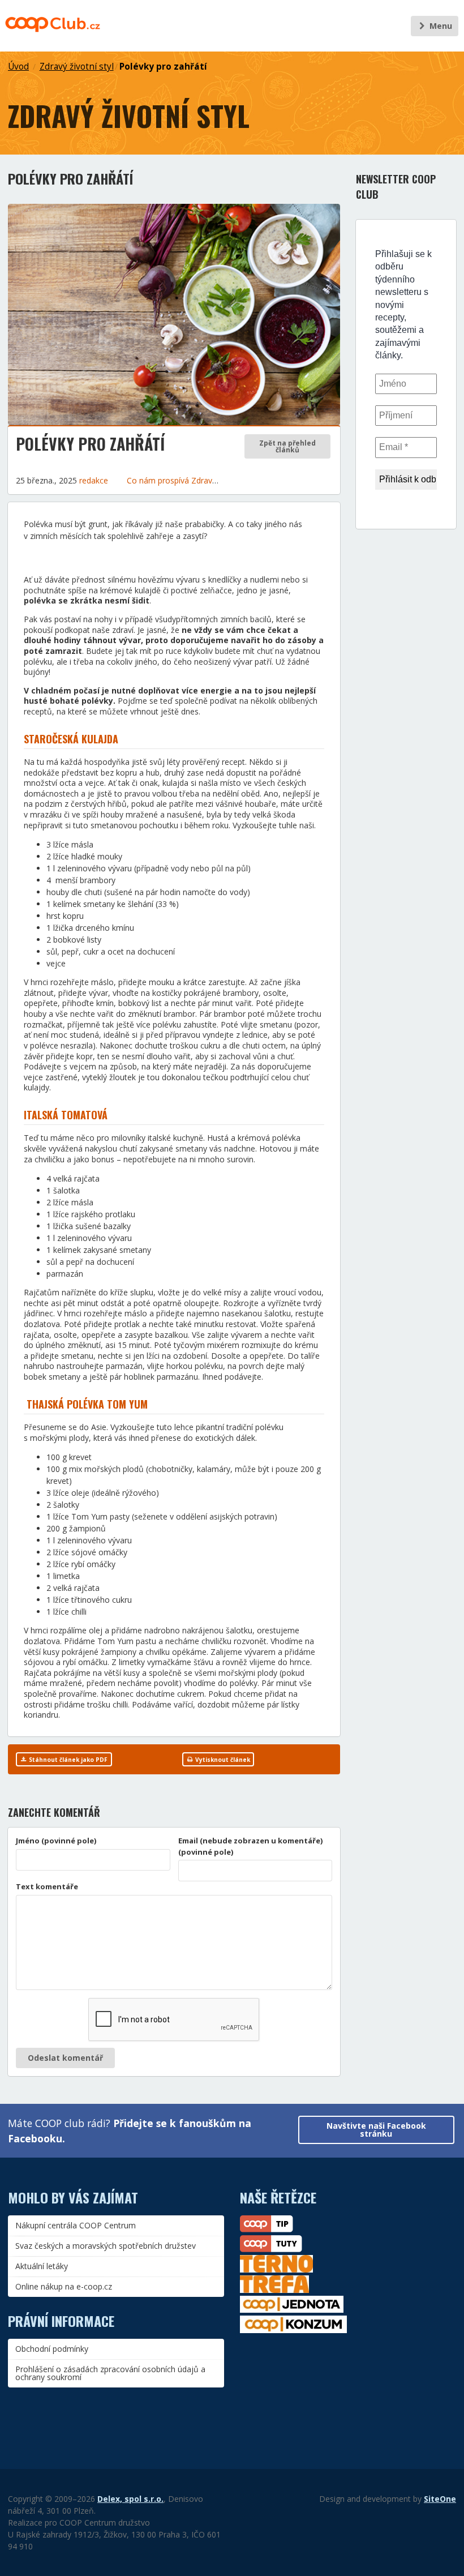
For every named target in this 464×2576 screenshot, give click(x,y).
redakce (94, 480)
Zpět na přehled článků (287, 446)
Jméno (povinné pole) (56, 1841)
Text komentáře (47, 1886)
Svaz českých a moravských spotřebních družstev (106, 2246)
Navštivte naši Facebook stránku (376, 2130)
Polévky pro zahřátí (163, 67)
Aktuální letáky (42, 2266)
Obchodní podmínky (52, 2349)
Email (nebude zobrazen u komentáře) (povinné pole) (251, 1846)
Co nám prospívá (159, 480)
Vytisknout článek (222, 1760)
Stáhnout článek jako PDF (67, 1760)
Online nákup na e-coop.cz (64, 2286)
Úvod (18, 67)
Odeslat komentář (65, 2058)
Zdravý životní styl (77, 67)
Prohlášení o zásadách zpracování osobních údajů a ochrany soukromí (110, 2373)
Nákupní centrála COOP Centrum (76, 2225)
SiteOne (440, 2499)
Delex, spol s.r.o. (130, 2499)
